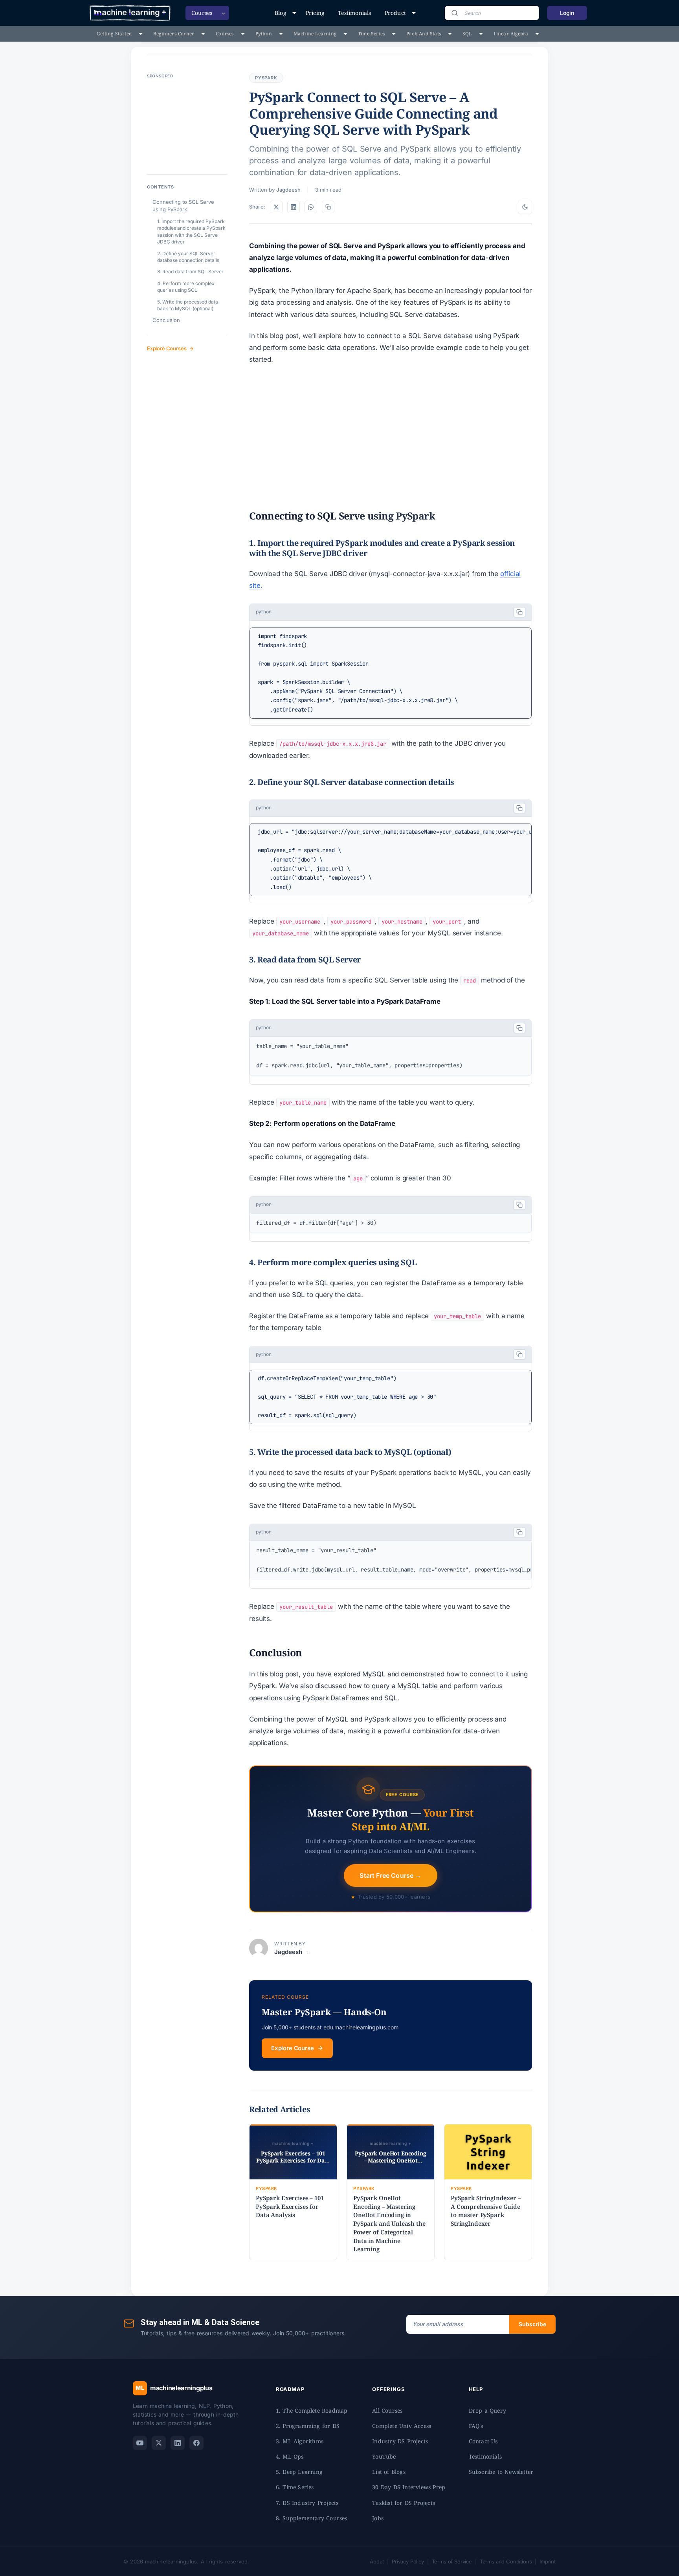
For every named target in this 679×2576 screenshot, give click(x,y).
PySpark (266, 78)
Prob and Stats (424, 34)
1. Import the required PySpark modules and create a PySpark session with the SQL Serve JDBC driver (191, 231)
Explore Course (293, 2048)
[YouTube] (140, 2443)
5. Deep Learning (299, 2472)
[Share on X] (276, 207)
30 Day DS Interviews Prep (409, 2487)
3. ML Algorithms (300, 2441)
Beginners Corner (174, 34)
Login (567, 13)
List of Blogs (389, 2472)
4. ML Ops (290, 2456)
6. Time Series (295, 2487)
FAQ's (476, 2426)
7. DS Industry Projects (307, 2503)
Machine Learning (315, 34)
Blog (281, 13)
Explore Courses (167, 348)
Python (264, 34)
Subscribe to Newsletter (501, 2472)
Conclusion (166, 320)
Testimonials (354, 13)
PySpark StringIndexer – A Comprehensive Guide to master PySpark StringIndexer (486, 2211)
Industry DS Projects (400, 2441)
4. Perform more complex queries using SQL (186, 287)
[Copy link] (328, 207)
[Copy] (519, 612)
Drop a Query (487, 2410)
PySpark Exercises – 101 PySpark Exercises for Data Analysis (290, 2206)
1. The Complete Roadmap (312, 2410)
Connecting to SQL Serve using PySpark (183, 206)
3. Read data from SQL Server (190, 272)
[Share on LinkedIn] (294, 207)
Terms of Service (452, 2561)
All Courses (387, 2410)
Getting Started (114, 34)
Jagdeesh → (292, 1952)
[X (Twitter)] (159, 2443)
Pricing (315, 13)
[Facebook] (196, 2443)
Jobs (378, 2518)
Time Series (371, 34)
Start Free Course (390, 1875)
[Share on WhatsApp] (311, 207)
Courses (225, 34)
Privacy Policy (408, 2561)
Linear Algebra (511, 34)
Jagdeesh (288, 190)
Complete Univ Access (402, 2426)
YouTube (384, 2456)
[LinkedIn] (178, 2443)
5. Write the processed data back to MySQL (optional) (188, 305)
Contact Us (483, 2441)
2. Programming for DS (308, 2426)
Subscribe (532, 2324)
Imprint (548, 2561)
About (377, 2561)
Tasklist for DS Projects (404, 2503)
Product (395, 13)
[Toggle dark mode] (525, 207)
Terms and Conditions (506, 2561)
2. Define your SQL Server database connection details (188, 257)
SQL (467, 34)
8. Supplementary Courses (312, 2518)
